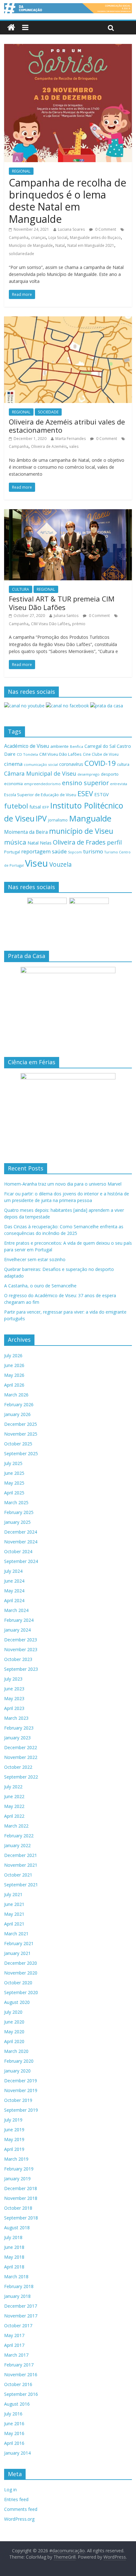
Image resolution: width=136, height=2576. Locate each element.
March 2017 (16, 2355)
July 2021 (13, 1894)
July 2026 (13, 1355)
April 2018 (14, 2267)
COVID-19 (100, 763)
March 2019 (16, 2159)
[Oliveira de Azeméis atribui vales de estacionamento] (68, 320)
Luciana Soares (71, 229)
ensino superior (85, 783)
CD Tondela (27, 754)
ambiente (59, 746)
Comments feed (21, 2509)
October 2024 (18, 1551)
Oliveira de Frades (79, 842)
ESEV (85, 793)
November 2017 (21, 2316)
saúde (59, 851)
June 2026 (14, 1365)
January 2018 (17, 2296)
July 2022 (13, 1787)
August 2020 (17, 2002)
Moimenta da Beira (26, 832)
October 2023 (18, 1659)
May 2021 (14, 1914)
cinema (13, 764)
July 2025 (13, 1463)
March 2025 (16, 1502)
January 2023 (17, 1738)
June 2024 (14, 1581)
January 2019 (17, 2179)
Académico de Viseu (27, 746)
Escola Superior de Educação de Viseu (40, 795)
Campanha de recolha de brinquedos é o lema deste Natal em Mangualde (68, 201)
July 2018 (13, 2237)
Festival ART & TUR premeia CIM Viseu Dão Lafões (62, 603)
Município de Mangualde (31, 245)
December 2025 (21, 1424)
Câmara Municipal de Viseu (40, 773)
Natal (60, 245)
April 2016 (14, 2443)
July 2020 (13, 2012)
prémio (79, 624)
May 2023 (14, 1698)
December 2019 (21, 2081)
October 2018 (18, 2208)
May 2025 (14, 1483)
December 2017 (21, 2306)
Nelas (46, 843)
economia (13, 784)
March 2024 (16, 1610)
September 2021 (21, 1885)
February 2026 (19, 1404)
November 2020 (21, 1973)
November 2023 (21, 1649)
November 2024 (21, 1542)
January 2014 (17, 2453)
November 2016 (21, 2375)
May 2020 (14, 2032)
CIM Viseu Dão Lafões (50, 624)
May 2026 (14, 1375)
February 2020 (19, 2061)
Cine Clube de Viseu (101, 754)
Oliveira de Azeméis (49, 446)
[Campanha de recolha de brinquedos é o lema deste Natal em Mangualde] (68, 48)
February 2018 (19, 2286)
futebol (16, 806)
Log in (10, 2490)
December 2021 (21, 1855)
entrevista (119, 784)
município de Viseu (81, 831)
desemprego (89, 774)
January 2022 (17, 1845)
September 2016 (21, 2394)
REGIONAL (21, 171)
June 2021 (14, 1904)
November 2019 (21, 2090)
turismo (93, 851)
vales (74, 446)
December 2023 (21, 1640)
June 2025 (14, 1473)
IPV (41, 818)
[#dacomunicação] (11, 28)
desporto (110, 774)
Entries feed (16, 2499)
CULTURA (21, 589)
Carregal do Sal (100, 746)
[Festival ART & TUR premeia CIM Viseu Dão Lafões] (68, 513)
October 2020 (18, 1983)
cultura (123, 764)
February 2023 (19, 1728)
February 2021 (19, 1943)
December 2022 (21, 1747)
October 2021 (18, 1875)
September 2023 (21, 1669)
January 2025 (17, 1522)
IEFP (46, 807)
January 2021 (17, 1953)
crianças (38, 238)
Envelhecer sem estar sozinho (35, 1259)
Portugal (12, 852)
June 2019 (14, 2130)
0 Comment (105, 229)
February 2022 (19, 1836)
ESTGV (102, 794)
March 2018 (16, 2277)
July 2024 (13, 1571)
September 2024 (21, 1561)
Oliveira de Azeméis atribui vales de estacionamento (67, 426)
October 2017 (18, 2326)
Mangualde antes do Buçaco (95, 238)
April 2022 (14, 1816)
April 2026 (14, 1385)
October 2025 (18, 1444)
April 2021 (14, 1924)
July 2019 (13, 2120)
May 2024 (14, 1591)
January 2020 (17, 2071)
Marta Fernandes (71, 439)
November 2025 (21, 1434)
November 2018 (21, 2198)
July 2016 (13, 2414)
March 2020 (16, 2051)
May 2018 (14, 2257)
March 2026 (16, 1395)
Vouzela (61, 864)
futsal (35, 807)
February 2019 (19, 2169)
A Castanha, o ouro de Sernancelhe (40, 1286)
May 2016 (14, 2433)
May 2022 (14, 1806)
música (15, 842)
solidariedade (22, 254)
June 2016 (14, 2423)
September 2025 (21, 1453)
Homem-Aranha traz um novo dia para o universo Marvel (63, 1184)
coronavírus (71, 764)
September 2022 (21, 1777)
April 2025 (14, 1493)
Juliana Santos (66, 616)
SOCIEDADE (48, 412)
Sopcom (75, 852)
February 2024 (19, 1620)
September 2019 (21, 2110)
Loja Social (58, 238)
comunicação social (41, 764)
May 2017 (14, 2335)
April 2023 (14, 1708)
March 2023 (16, 1718)
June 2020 (14, 2022)
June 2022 (14, 1796)
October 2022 (18, 1767)
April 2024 (14, 1600)
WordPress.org (19, 2519)
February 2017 (19, 2365)
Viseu (37, 863)
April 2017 (14, 2345)
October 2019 (18, 2100)
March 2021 (16, 1934)
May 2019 (14, 2139)
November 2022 (21, 1757)
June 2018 (14, 2247)
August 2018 (17, 2228)
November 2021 (21, 1865)
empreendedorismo (42, 784)
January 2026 (17, 1414)
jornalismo (58, 820)
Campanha (19, 238)
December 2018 (21, 2188)
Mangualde (90, 818)
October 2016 (18, 2384)
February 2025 (19, 1512)
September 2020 (21, 1992)
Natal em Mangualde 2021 (91, 245)
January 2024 (17, 1630)
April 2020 (14, 2041)
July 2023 (13, 1679)
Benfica (77, 746)
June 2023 (14, 1689)
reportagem (36, 851)
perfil (114, 842)
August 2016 (17, 2404)
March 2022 (16, 1826)
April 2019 (14, 2149)
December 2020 (21, 1963)
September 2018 (21, 2218)
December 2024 (21, 1532)
